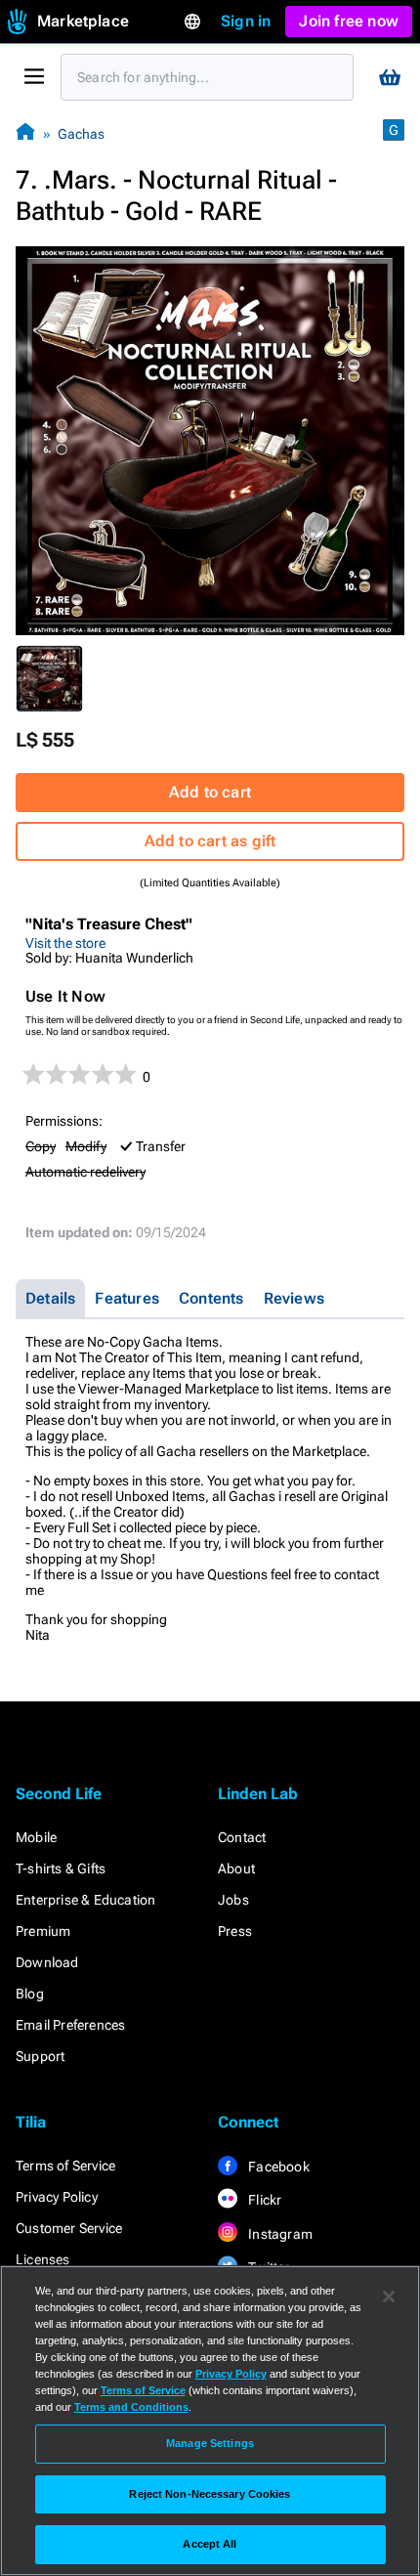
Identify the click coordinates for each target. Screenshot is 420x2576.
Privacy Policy (57, 2197)
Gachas (81, 134)
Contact (242, 1837)
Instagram (279, 2234)
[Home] (25, 133)
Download (47, 1962)
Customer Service (69, 2228)
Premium (43, 1931)
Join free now (349, 21)
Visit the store (65, 943)
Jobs (233, 1900)
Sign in (246, 21)
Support (40, 2056)
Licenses (43, 2259)
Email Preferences (70, 2025)
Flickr (263, 2200)
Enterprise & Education (85, 1900)
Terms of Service (65, 2166)
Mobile (36, 1837)
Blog (30, 1994)
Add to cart (210, 792)
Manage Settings (210, 2443)
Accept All (210, 2544)
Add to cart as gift (210, 841)
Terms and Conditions (131, 2407)
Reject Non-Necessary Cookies (210, 2494)
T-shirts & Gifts (61, 1868)
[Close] (389, 2297)
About (236, 1868)
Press (235, 1931)
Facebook (277, 2167)
